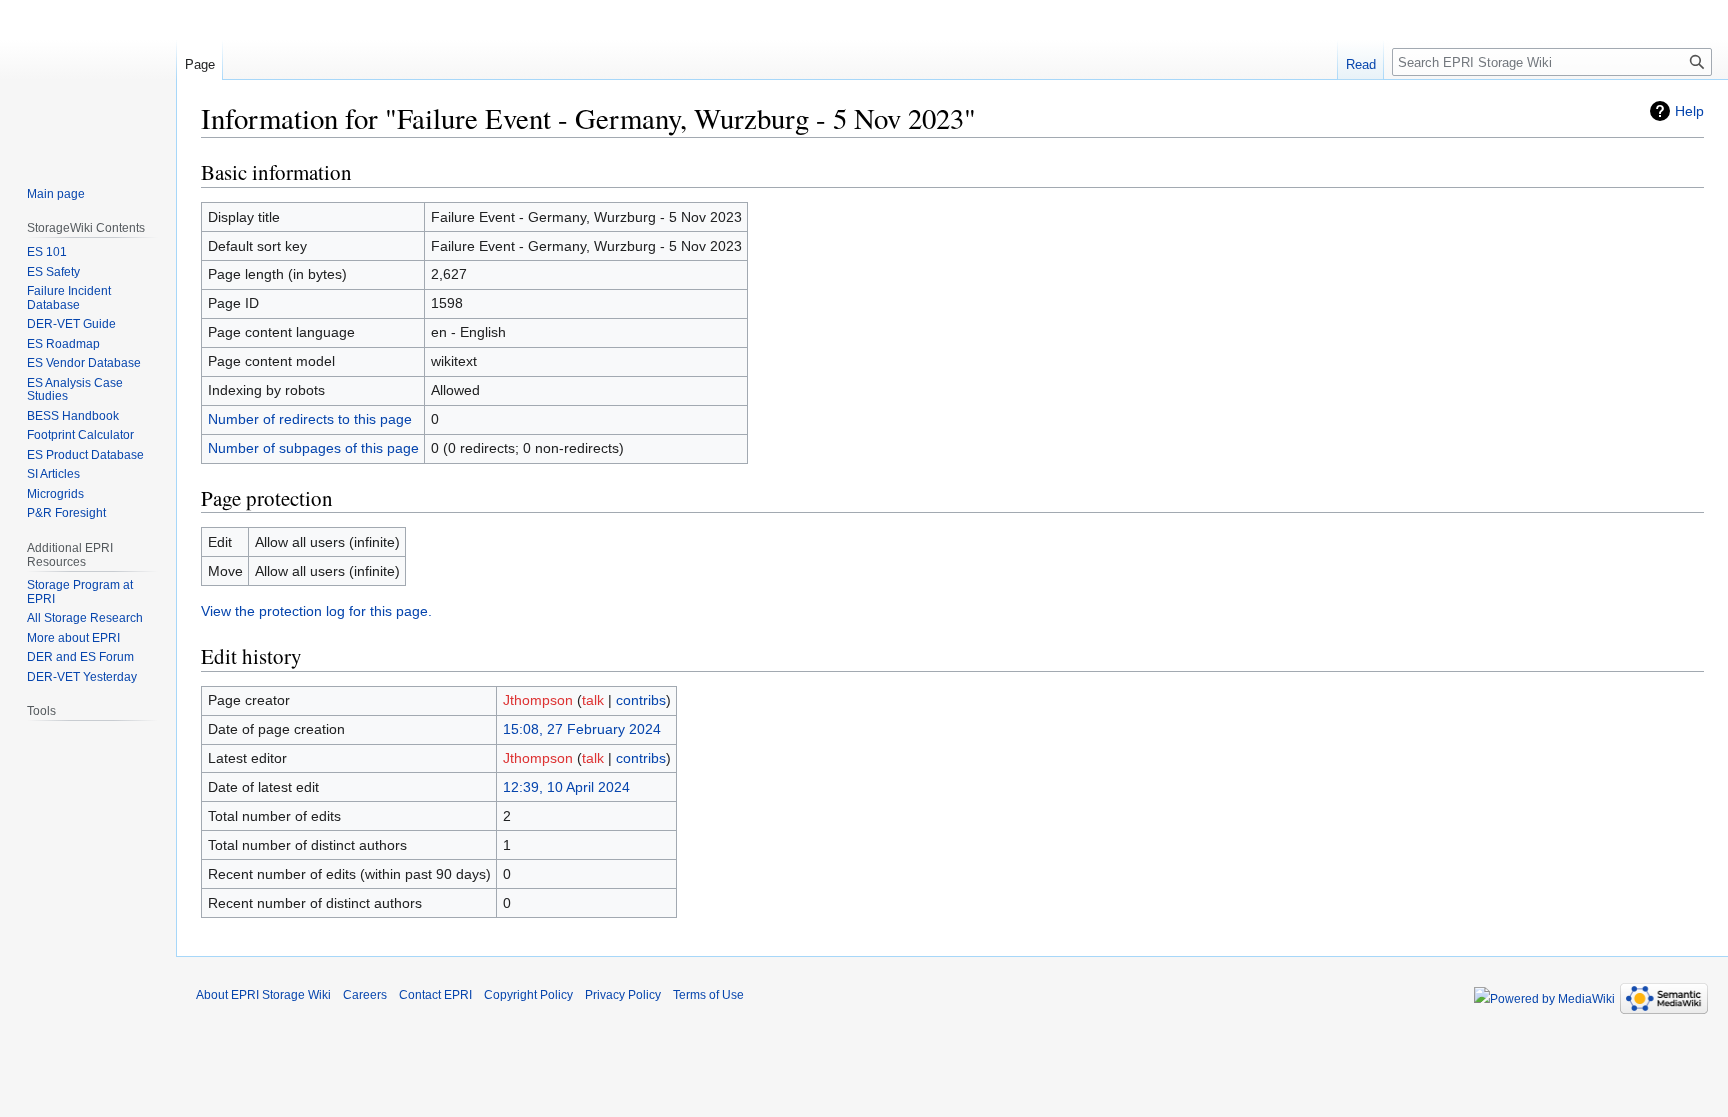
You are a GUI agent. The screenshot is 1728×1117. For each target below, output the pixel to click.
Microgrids (55, 494)
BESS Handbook (73, 416)
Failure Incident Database (69, 298)
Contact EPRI (435, 995)
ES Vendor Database (84, 363)
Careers (365, 995)
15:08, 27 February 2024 (582, 729)
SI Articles (53, 474)
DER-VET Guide (71, 324)
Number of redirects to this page (310, 419)
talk (593, 700)
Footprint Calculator (80, 435)
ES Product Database (85, 455)
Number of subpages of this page (313, 448)
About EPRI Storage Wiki (263, 995)
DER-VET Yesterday (82, 677)
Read (1361, 64)
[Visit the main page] (88, 80)
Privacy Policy (623, 995)
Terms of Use (708, 995)
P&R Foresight (66, 513)
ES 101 (47, 252)
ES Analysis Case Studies (75, 390)
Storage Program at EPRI (80, 592)
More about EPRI (73, 638)
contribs (641, 700)
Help (1689, 111)
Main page (56, 194)
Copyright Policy (528, 995)
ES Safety (53, 272)
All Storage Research (85, 618)
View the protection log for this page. (316, 611)
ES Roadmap (63, 344)
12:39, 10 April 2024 (566, 787)
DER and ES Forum (80, 657)
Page (200, 64)
